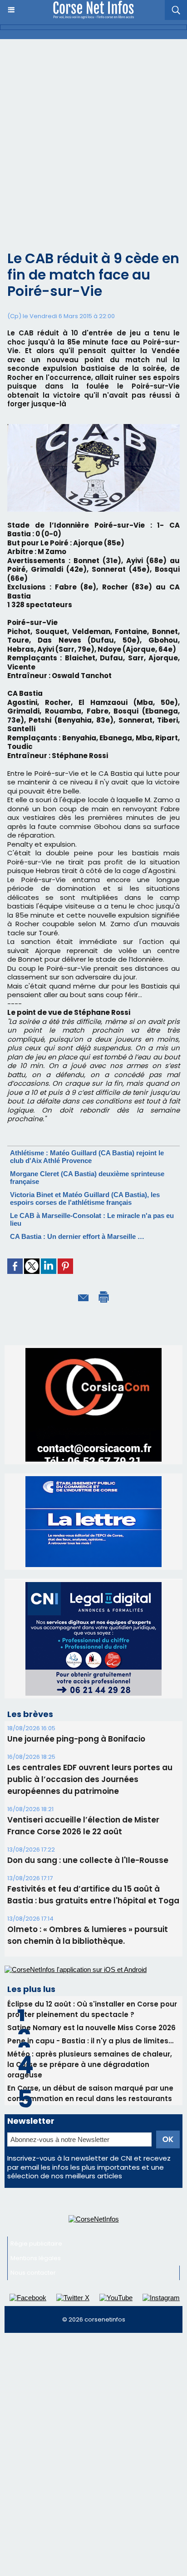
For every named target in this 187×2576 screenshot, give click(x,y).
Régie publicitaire (36, 2138)
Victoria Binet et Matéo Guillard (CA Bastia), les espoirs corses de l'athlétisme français (85, 1198)
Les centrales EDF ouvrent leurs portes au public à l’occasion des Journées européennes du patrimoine (90, 1673)
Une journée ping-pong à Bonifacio (76, 1633)
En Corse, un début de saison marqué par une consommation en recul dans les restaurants (90, 1987)
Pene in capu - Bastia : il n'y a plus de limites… (90, 1935)
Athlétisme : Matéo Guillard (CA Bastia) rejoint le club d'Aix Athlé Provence (87, 1157)
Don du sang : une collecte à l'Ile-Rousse (88, 1754)
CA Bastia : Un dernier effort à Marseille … (77, 1236)
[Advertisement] (93, 137)
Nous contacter (33, 2167)
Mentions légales (36, 2152)
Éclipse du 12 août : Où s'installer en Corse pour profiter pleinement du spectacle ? (92, 1903)
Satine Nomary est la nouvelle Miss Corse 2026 (91, 1922)
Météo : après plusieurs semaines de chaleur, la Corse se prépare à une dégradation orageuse (90, 1959)
